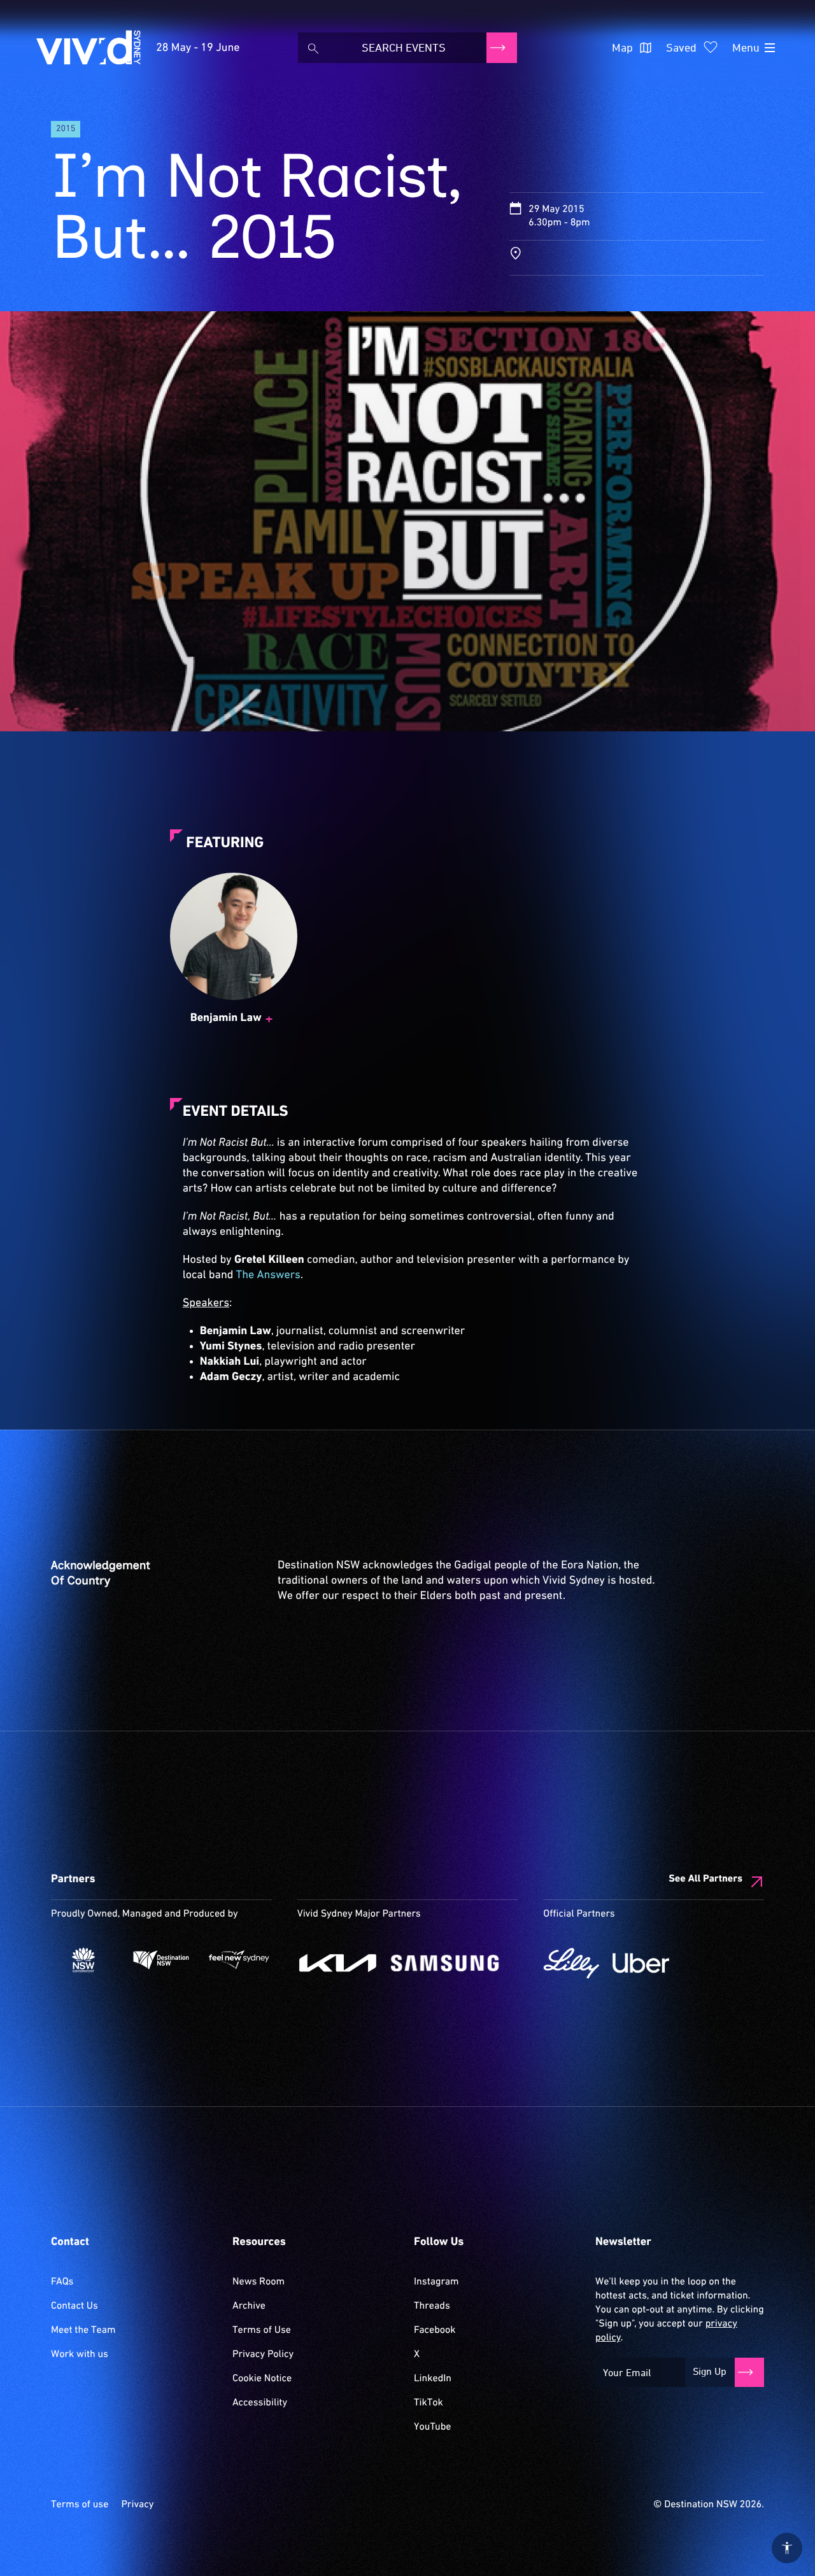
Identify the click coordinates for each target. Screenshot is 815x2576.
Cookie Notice (262, 2379)
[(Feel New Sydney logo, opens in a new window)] (239, 1960)
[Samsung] (445, 1963)
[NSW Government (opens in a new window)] (83, 1960)
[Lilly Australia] (571, 1963)
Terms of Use (262, 2330)
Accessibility (260, 2403)
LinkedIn (433, 2379)
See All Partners (705, 1879)
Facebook (435, 2330)
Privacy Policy (263, 2354)
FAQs (62, 2282)
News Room (259, 2282)
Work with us (80, 2354)
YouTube (432, 2427)
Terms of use (80, 2505)
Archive (249, 2306)
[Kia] (338, 1963)
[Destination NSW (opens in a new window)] (161, 1960)
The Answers (268, 1275)
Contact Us (74, 2306)
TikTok (429, 2403)
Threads (432, 2306)
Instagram (436, 2282)
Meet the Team (83, 2330)
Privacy (137, 2505)
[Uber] (641, 1963)
